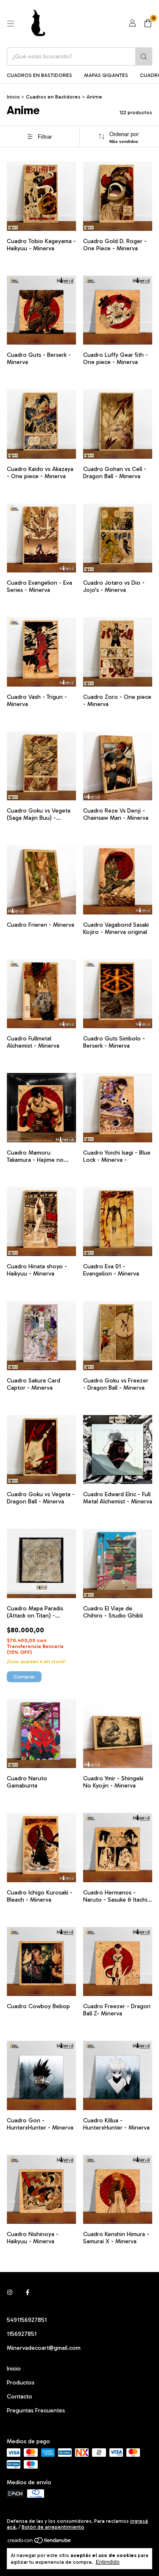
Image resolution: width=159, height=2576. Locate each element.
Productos (21, 2383)
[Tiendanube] (40, 2542)
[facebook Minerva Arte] (28, 2293)
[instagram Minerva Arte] (10, 2293)
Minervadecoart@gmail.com (44, 2348)
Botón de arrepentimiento (53, 2527)
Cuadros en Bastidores (39, 75)
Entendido (108, 2562)
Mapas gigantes (106, 75)
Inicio (13, 97)
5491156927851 (27, 2320)
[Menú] (11, 24)
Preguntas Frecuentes (36, 2410)
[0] (148, 24)
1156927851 (22, 2334)
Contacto (20, 2397)
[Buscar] (144, 56)
